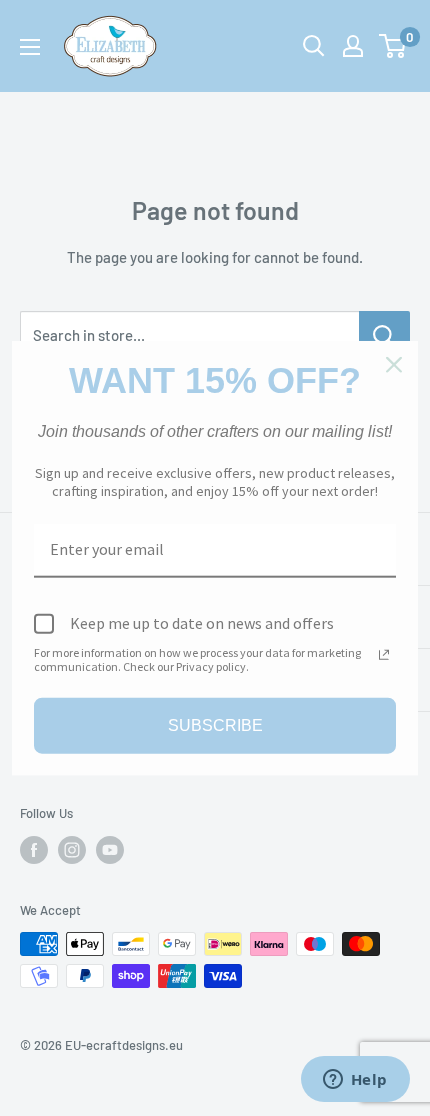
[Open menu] (30, 47)
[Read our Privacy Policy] (384, 654)
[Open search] (314, 46)
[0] (393, 46)
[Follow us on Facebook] (34, 850)
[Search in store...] (384, 335)
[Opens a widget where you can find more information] (355, 1081)
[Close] (394, 365)
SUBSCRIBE (215, 725)
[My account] (353, 46)
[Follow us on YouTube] (110, 850)
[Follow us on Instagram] (72, 850)
